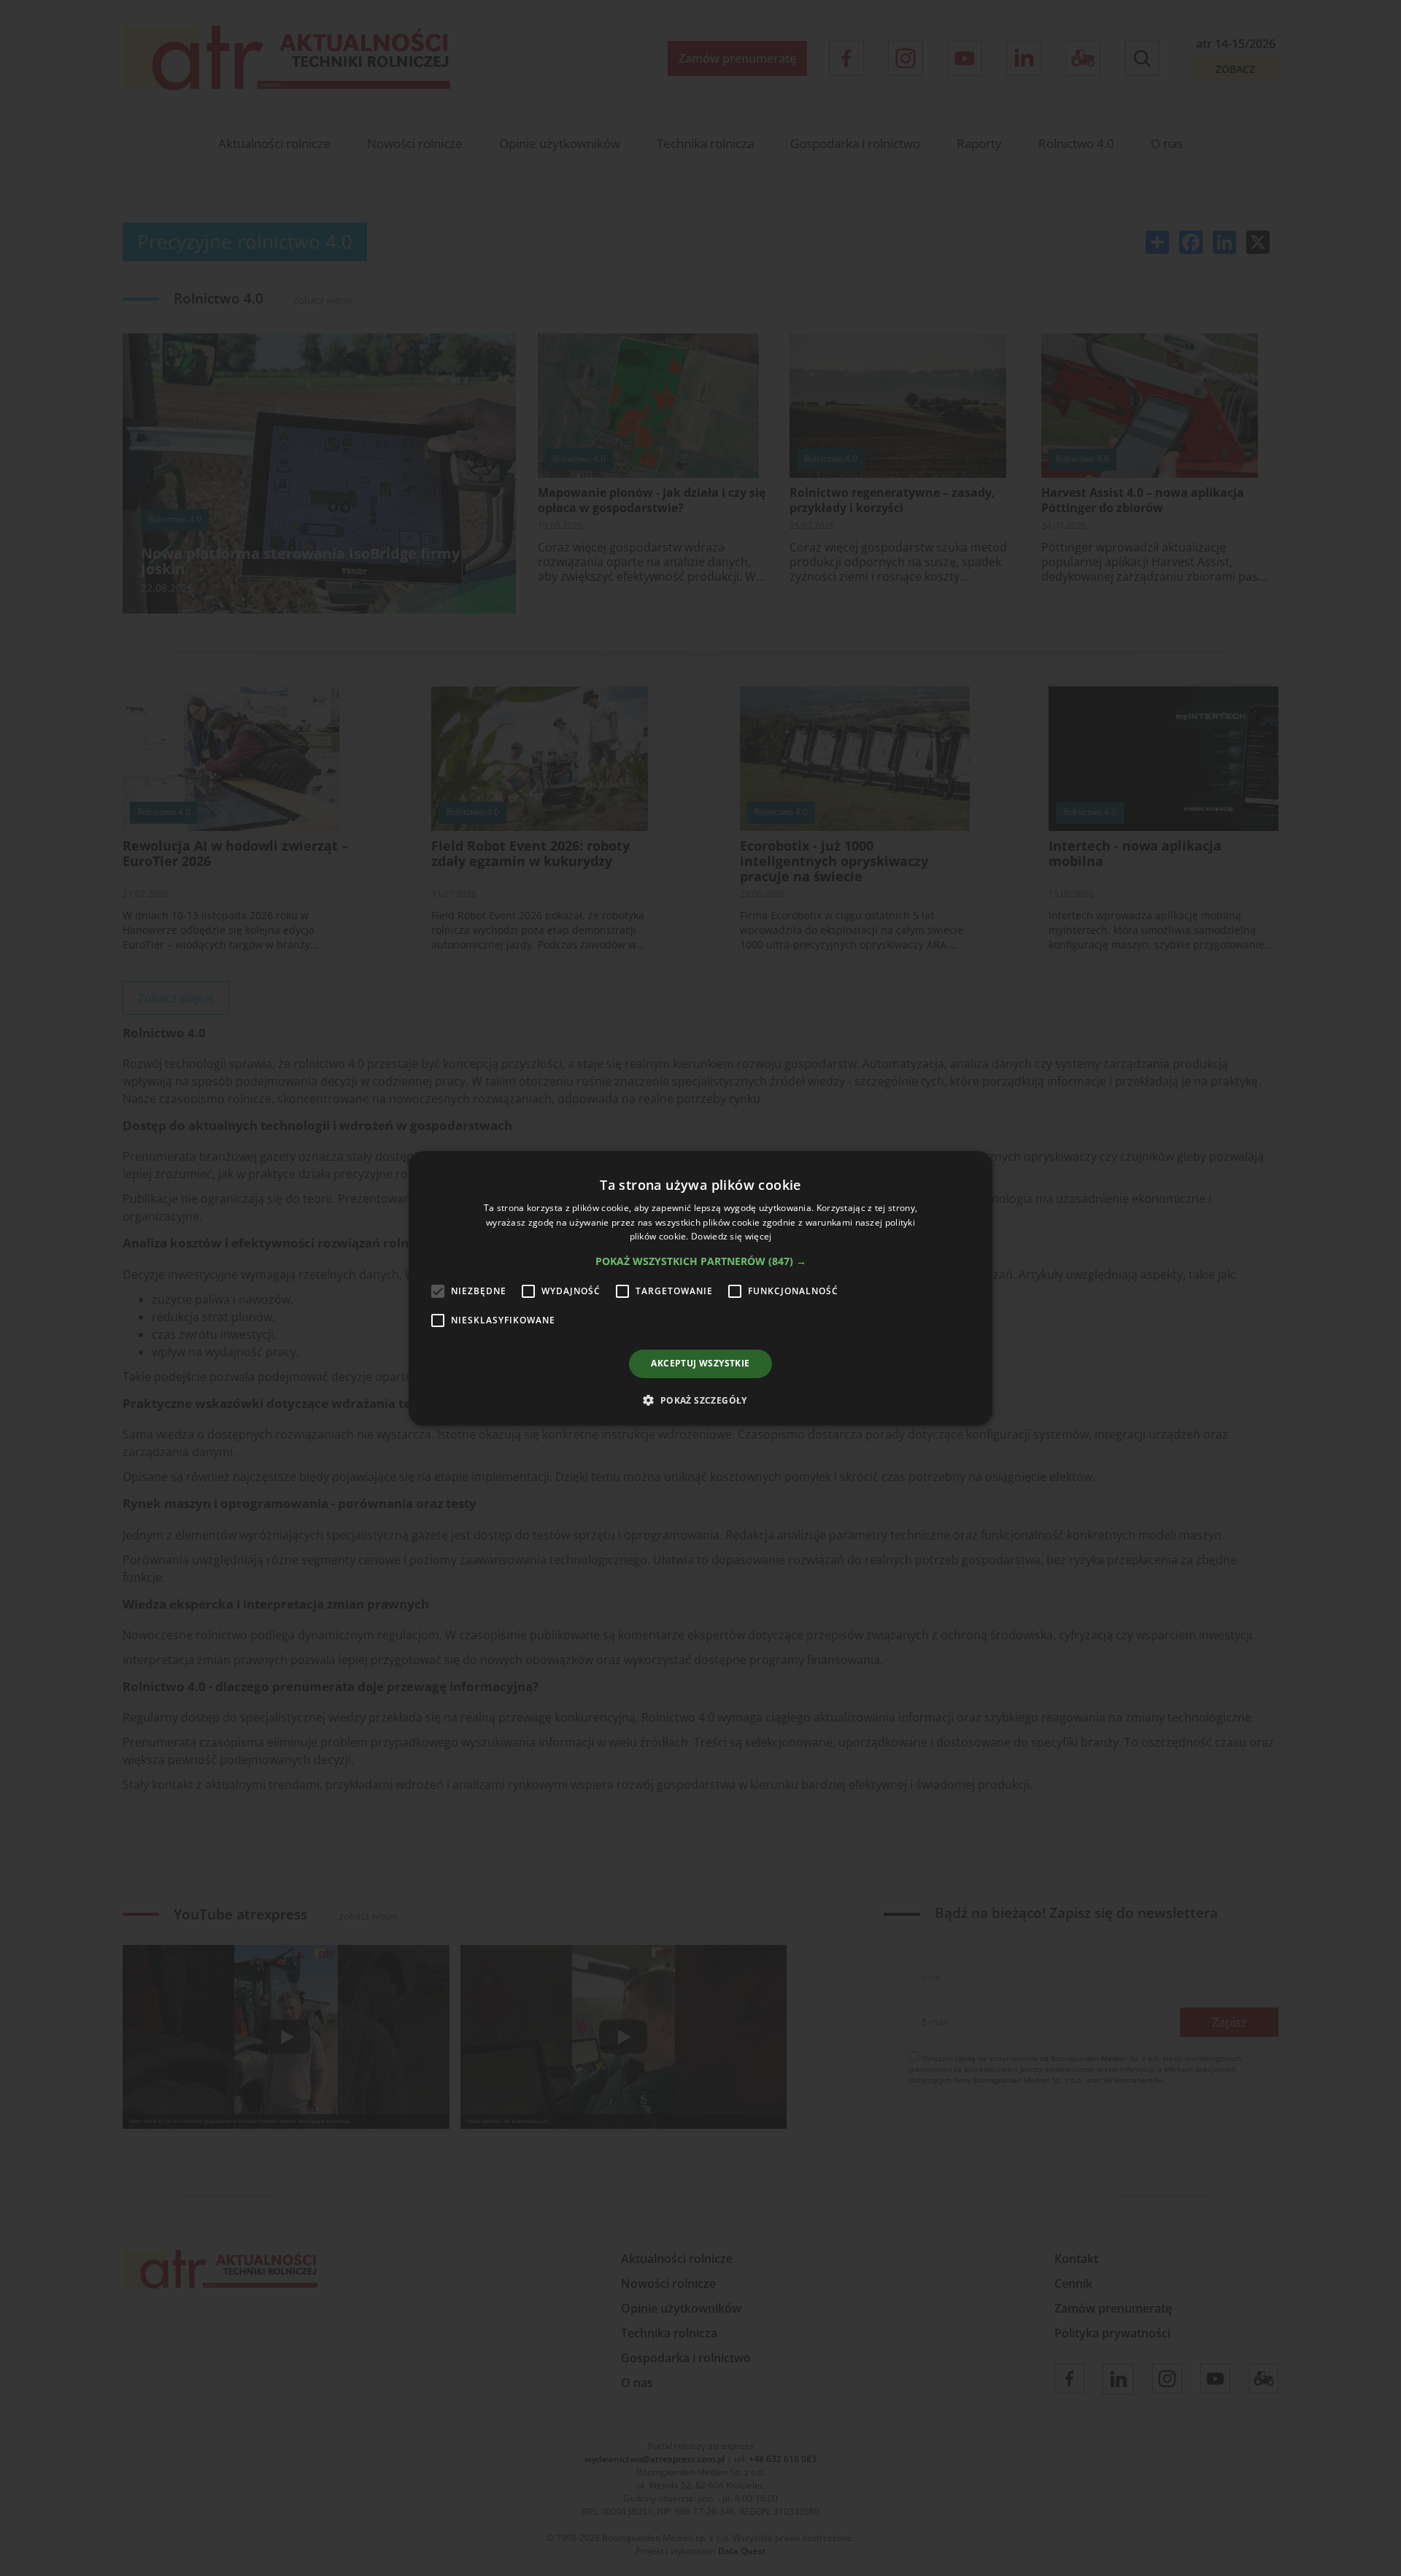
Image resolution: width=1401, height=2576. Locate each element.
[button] (701, 1261)
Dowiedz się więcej (731, 1236)
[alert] (700, 1288)
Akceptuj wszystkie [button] (700, 1363)
